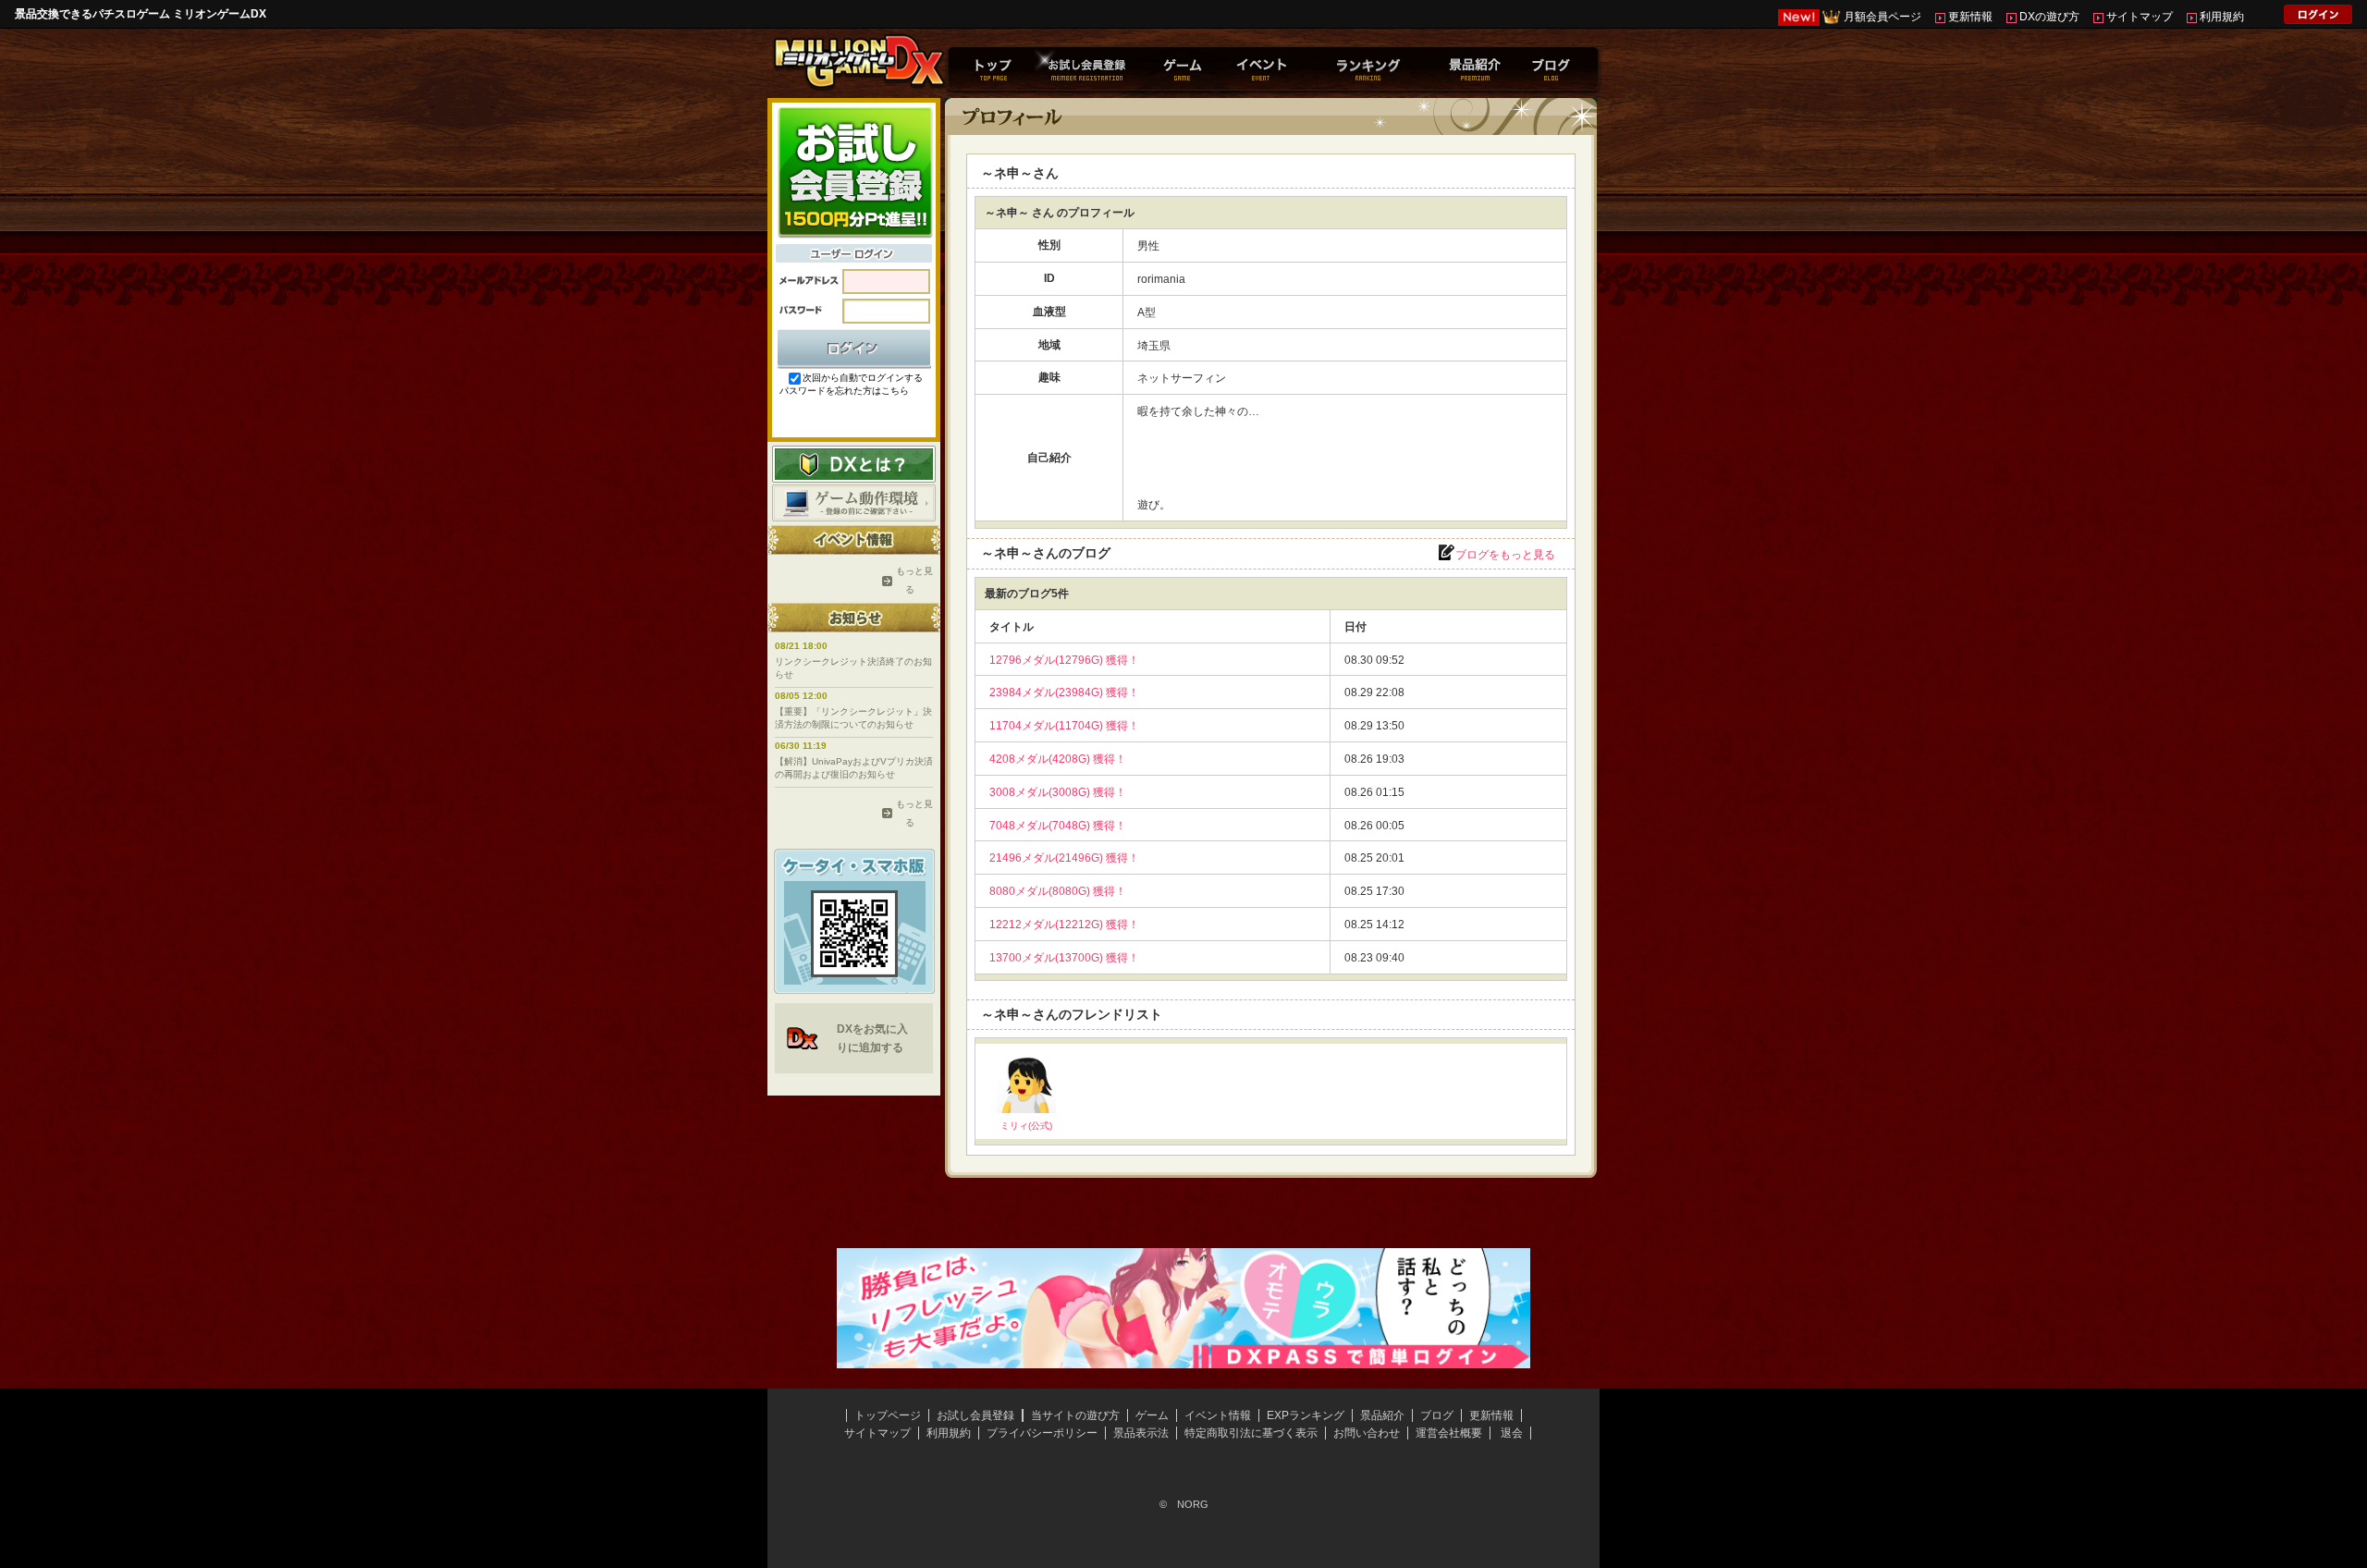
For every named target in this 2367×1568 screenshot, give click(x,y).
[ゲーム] (1182, 68)
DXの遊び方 (2049, 17)
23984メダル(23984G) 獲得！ (1064, 692)
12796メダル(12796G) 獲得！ (1064, 660)
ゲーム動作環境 (854, 503)
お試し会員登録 (975, 1415)
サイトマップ (2140, 17)
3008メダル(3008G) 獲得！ (1058, 792)
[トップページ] (993, 68)
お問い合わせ (1367, 1433)
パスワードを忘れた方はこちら (844, 391)
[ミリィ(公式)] (1026, 1107)
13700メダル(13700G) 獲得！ (1064, 958)
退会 (1512, 1433)
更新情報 (1970, 17)
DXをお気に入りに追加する (872, 1038)
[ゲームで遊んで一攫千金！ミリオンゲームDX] (858, 86)
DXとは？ (854, 464)
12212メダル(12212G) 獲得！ (1064, 925)
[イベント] (1261, 68)
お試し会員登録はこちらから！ (854, 171)
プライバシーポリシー (1042, 1433)
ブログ (1437, 1415)
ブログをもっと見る (1505, 555)
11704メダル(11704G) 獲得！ (1064, 726)
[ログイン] (2318, 18)
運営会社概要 (1449, 1433)
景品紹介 (1382, 1415)
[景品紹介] (1474, 68)
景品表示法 (1141, 1433)
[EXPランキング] (1367, 68)
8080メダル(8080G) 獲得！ (1058, 891)
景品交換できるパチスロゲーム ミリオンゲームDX (141, 14)
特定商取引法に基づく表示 (1251, 1433)
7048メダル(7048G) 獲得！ (1058, 826)
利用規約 (2222, 17)
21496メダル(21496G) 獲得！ (1064, 858)
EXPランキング (1306, 1415)
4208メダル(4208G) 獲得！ (1058, 759)
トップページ (888, 1415)
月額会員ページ (1883, 17)
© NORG (1184, 1504)
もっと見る (910, 580)
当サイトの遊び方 (1075, 1415)
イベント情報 (1218, 1415)
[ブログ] (1551, 68)
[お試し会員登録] (1086, 68)
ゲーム (1152, 1415)
